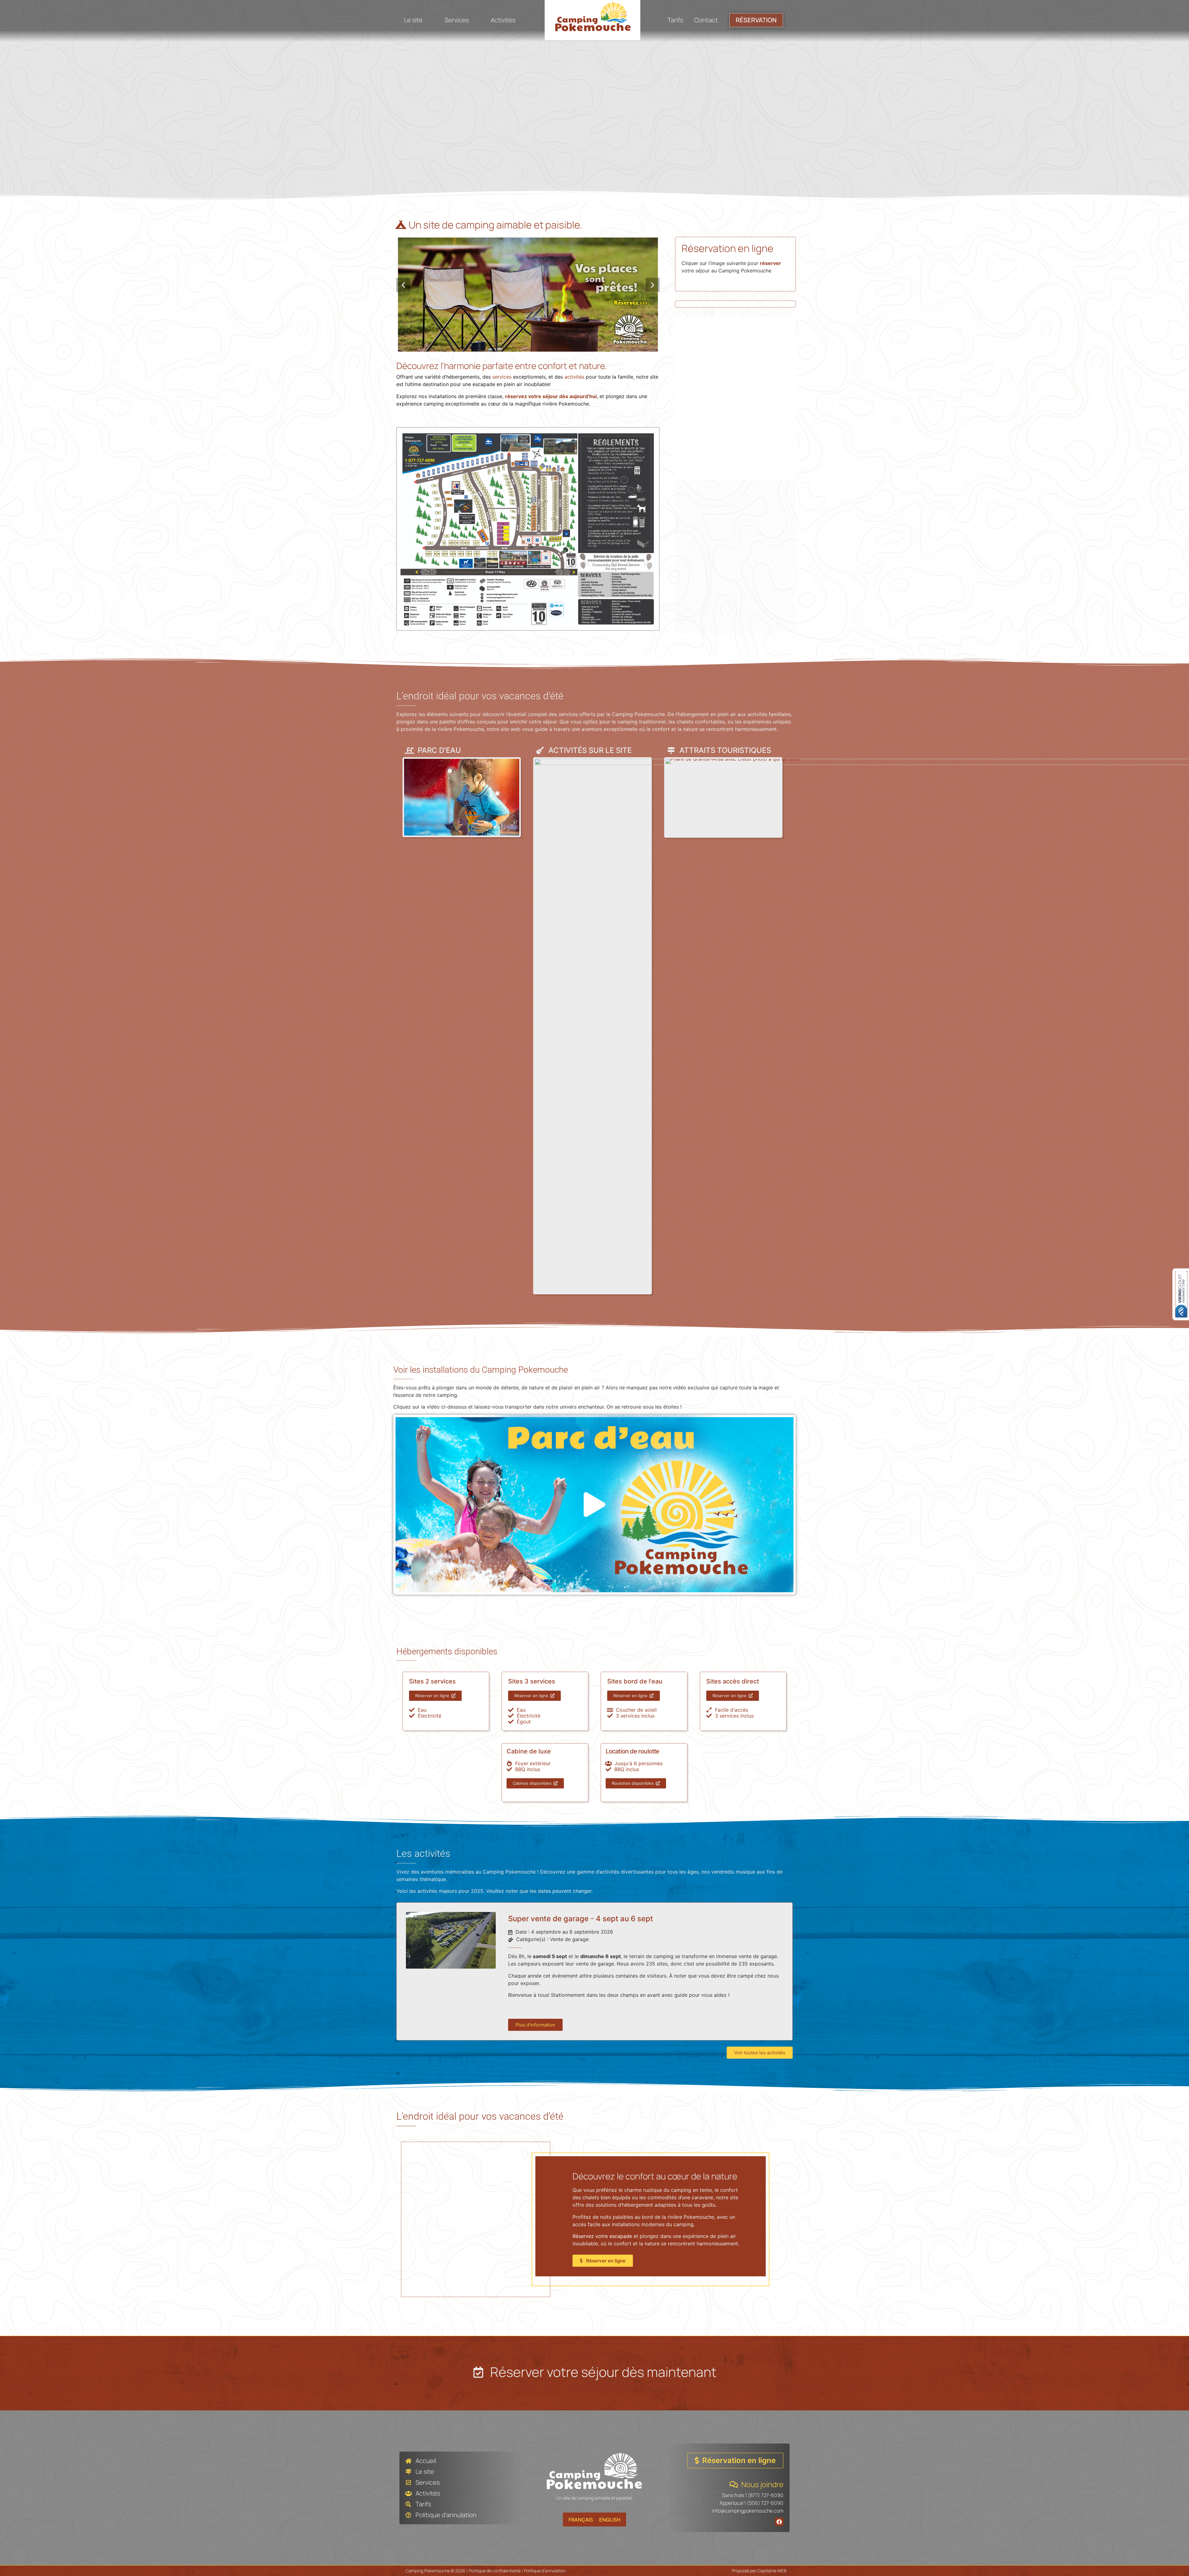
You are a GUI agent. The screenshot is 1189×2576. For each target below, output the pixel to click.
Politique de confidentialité (495, 2571)
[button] (403, 285)
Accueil (426, 2461)
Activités (503, 20)
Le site (413, 20)
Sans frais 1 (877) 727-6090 (753, 2495)
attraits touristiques (725, 750)
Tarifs (675, 20)
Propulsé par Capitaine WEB (759, 2571)
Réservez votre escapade (602, 2236)
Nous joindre (762, 2484)
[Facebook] (779, 2522)
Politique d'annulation (446, 2515)
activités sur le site (590, 750)
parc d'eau (439, 750)
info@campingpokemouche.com (748, 2511)
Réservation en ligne (727, 248)
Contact (706, 20)
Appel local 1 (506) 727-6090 (751, 2503)
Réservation (756, 20)
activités (574, 377)
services (502, 377)
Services (457, 20)
